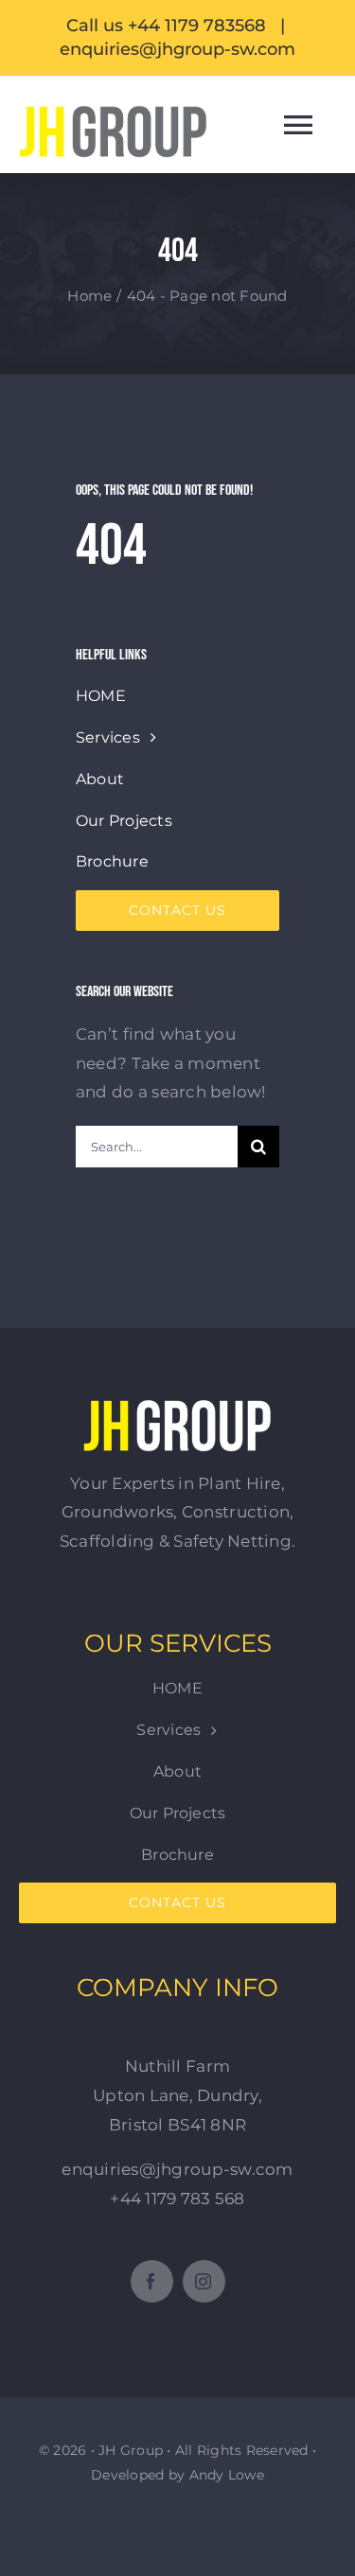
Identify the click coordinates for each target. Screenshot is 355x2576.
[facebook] (152, 2281)
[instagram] (204, 2281)
